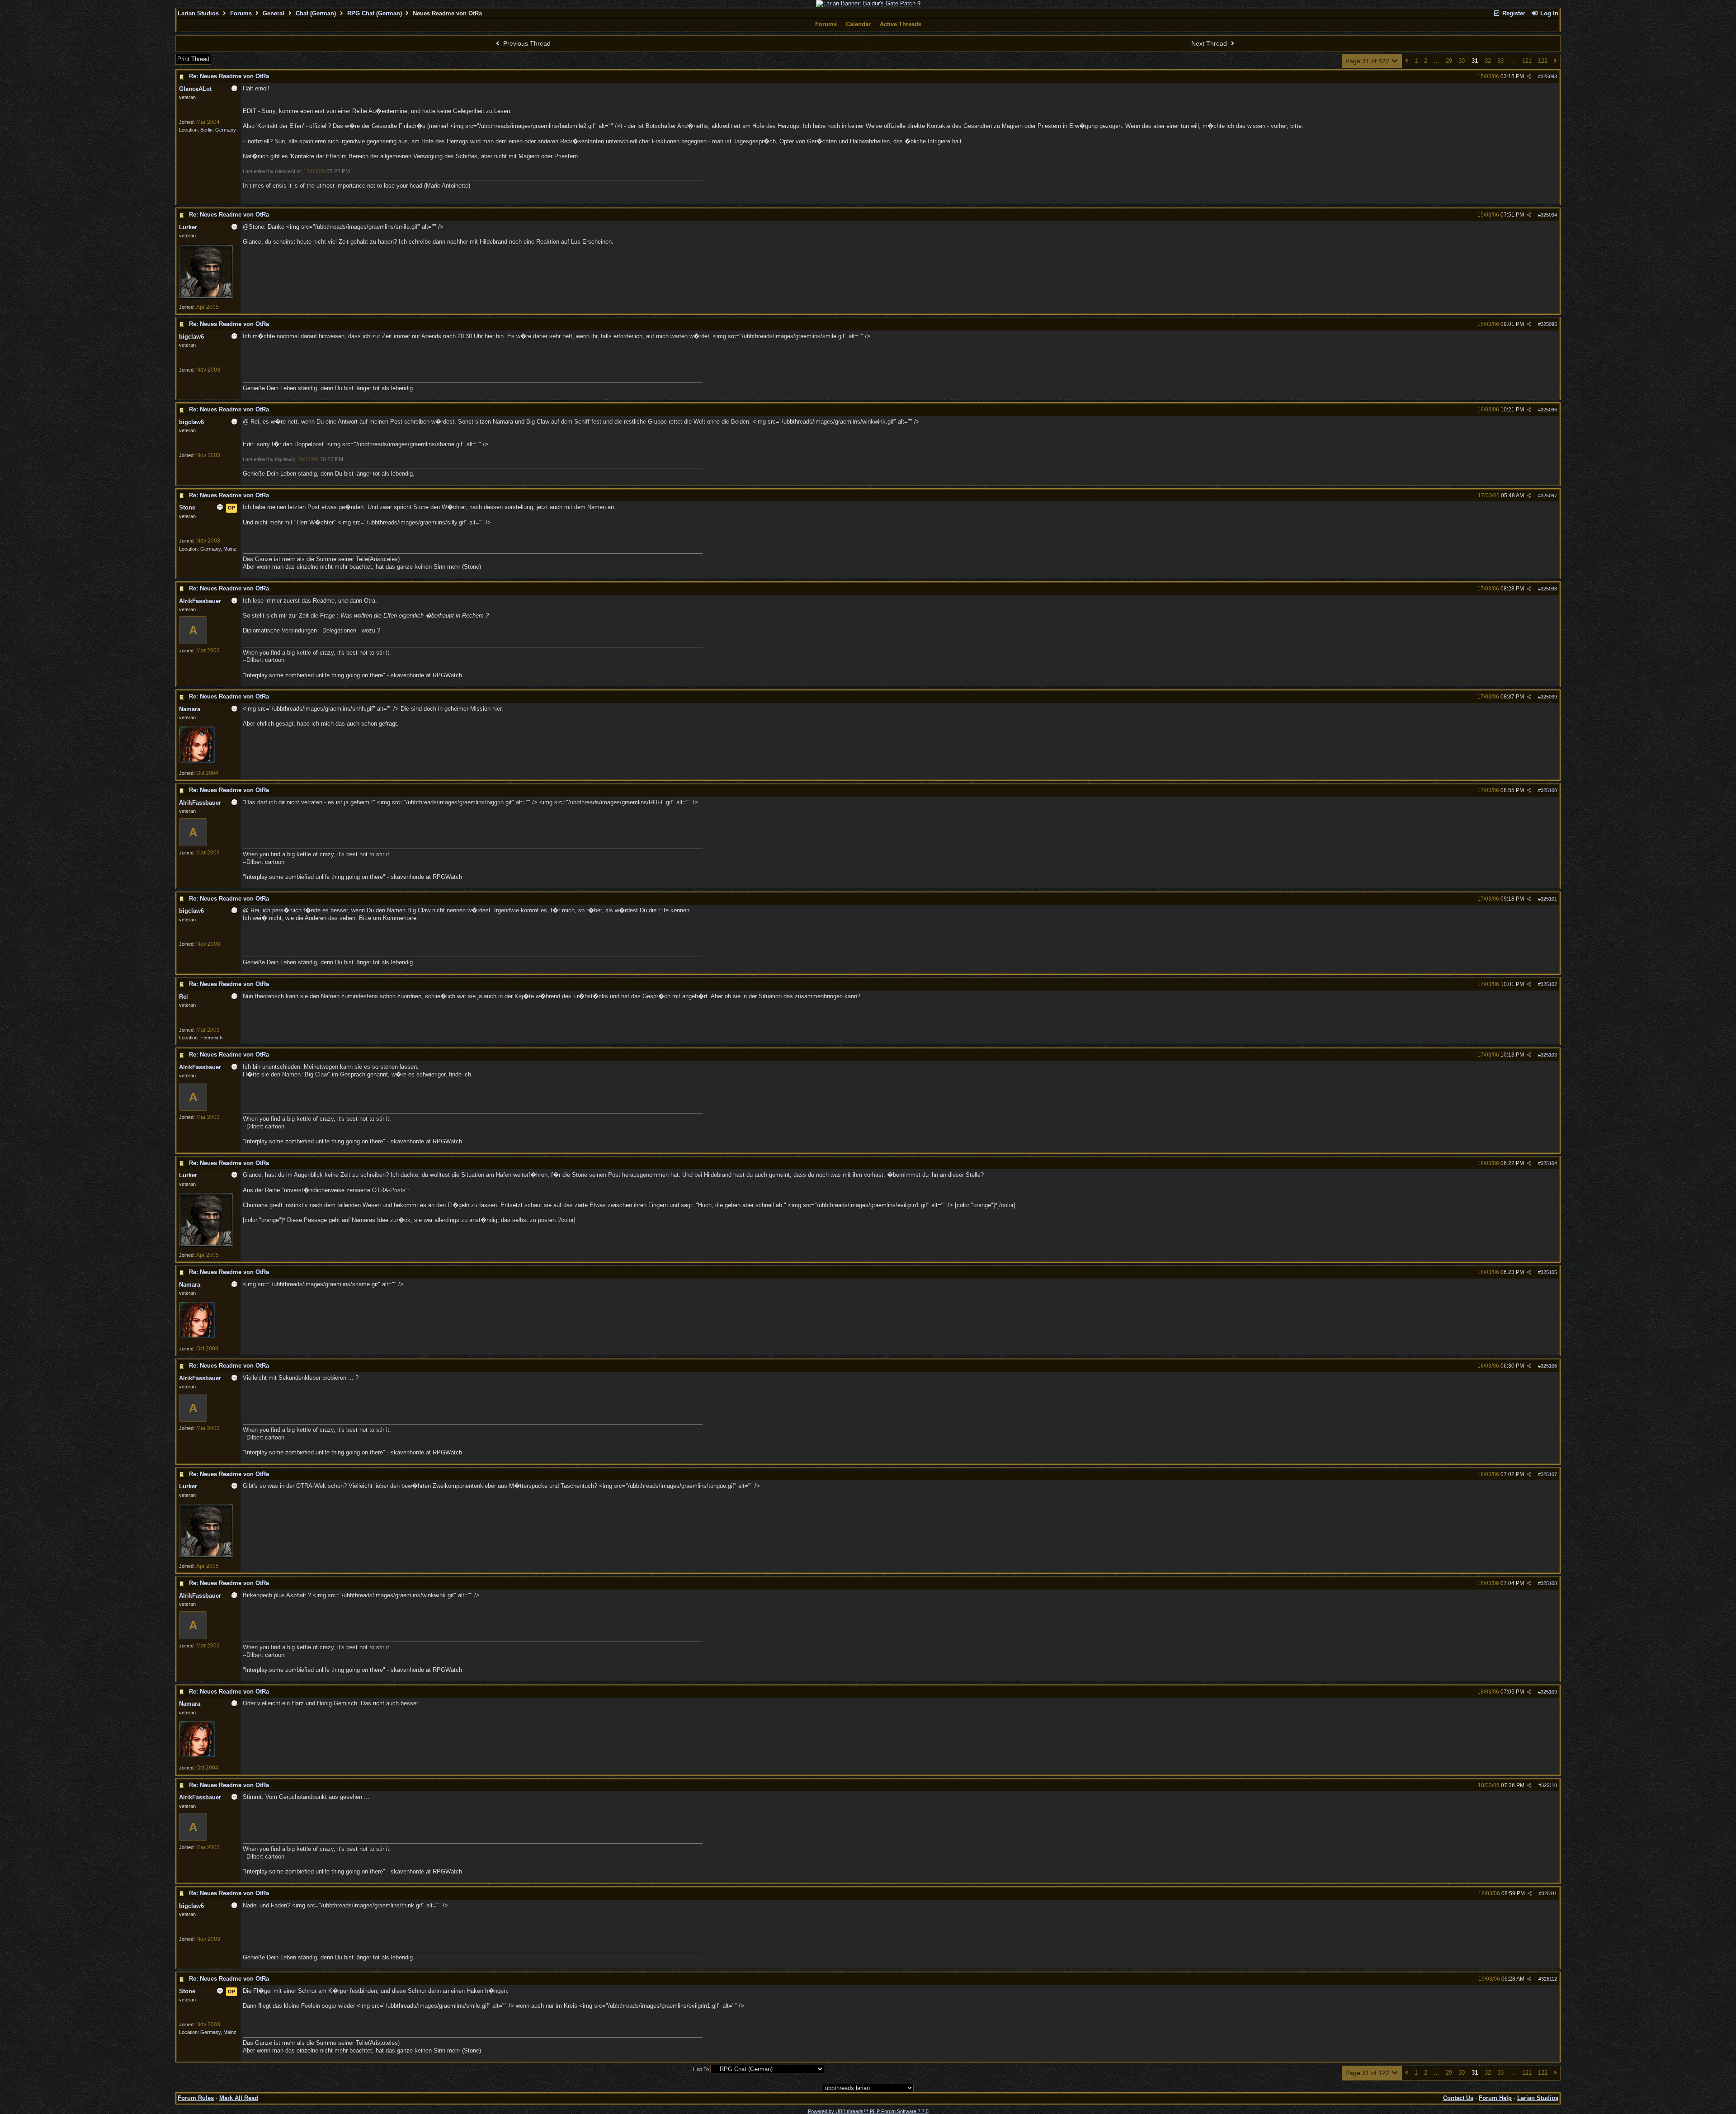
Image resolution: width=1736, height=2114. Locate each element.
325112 (1549, 1979)
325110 (1549, 1785)
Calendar (858, 24)
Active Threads (901, 24)
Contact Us (1458, 2098)
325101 (1549, 899)
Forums (241, 13)
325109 (1549, 1692)
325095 (1549, 324)
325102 (1549, 984)
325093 (1549, 76)
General (274, 13)
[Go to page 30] (1407, 61)
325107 (1549, 1474)
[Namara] (197, 761)
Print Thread (193, 59)
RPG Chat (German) (375, 13)
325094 (1549, 215)
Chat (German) (316, 13)
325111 (1549, 1893)
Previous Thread (526, 43)
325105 (1549, 1272)
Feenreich (211, 1038)
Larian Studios (198, 13)
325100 (1549, 790)
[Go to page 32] (1555, 61)
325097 (1549, 495)
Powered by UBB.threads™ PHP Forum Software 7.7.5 (868, 2111)
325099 (1549, 697)
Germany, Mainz (218, 549)
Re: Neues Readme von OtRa (229, 76)
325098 (1549, 589)
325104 (1549, 1163)
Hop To (701, 2069)
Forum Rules (196, 2098)
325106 (1549, 1366)
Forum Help (1495, 2098)
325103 (1549, 1055)
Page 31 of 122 (1368, 61)
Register (1513, 13)
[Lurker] (206, 297)
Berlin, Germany (218, 130)
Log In (1548, 13)
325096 (1549, 410)
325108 (1549, 1583)
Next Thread (1210, 43)
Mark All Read (239, 2098)
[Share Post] (1529, 77)
